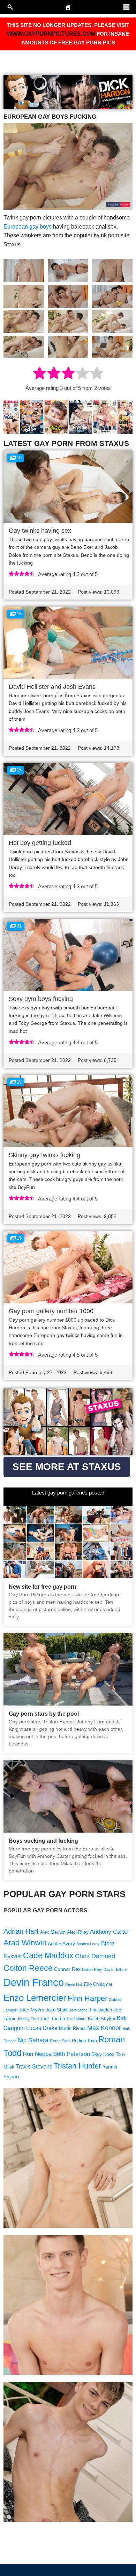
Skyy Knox (103, 2054)
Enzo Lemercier (35, 1998)
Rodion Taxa (84, 2041)
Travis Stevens (34, 2067)
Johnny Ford (28, 2019)
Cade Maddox (48, 1955)
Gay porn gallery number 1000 (51, 1311)
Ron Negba (37, 2054)
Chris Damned (95, 1956)
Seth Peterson (71, 2054)
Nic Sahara (33, 2040)
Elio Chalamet (98, 1984)
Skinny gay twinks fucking (44, 1155)
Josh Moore (76, 2019)
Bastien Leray (88, 1944)
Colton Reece (28, 1968)
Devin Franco (34, 1982)
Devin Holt (74, 1984)
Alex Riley (78, 1932)
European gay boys (28, 227)
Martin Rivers (72, 2029)
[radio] (40, 374)
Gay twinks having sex (40, 531)
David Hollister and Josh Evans (52, 687)
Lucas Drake (42, 2028)
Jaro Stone (78, 2010)
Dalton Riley (92, 1969)
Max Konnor (104, 2028)
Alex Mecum (53, 1932)
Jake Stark (57, 2010)
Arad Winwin (25, 1943)
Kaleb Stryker (102, 2019)
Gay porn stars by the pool (44, 1714)
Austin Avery (61, 1944)
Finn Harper (88, 1998)
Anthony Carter (110, 1932)
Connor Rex (67, 1969)
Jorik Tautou (52, 2019)
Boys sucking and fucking (43, 1841)
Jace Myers (32, 2010)
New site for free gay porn (43, 1587)
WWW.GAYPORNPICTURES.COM (51, 34)
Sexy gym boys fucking (41, 999)
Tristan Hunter (77, 2066)
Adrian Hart (21, 1931)
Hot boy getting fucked (40, 843)
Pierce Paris (60, 2041)
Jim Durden (100, 2010)
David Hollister (116, 1969)
